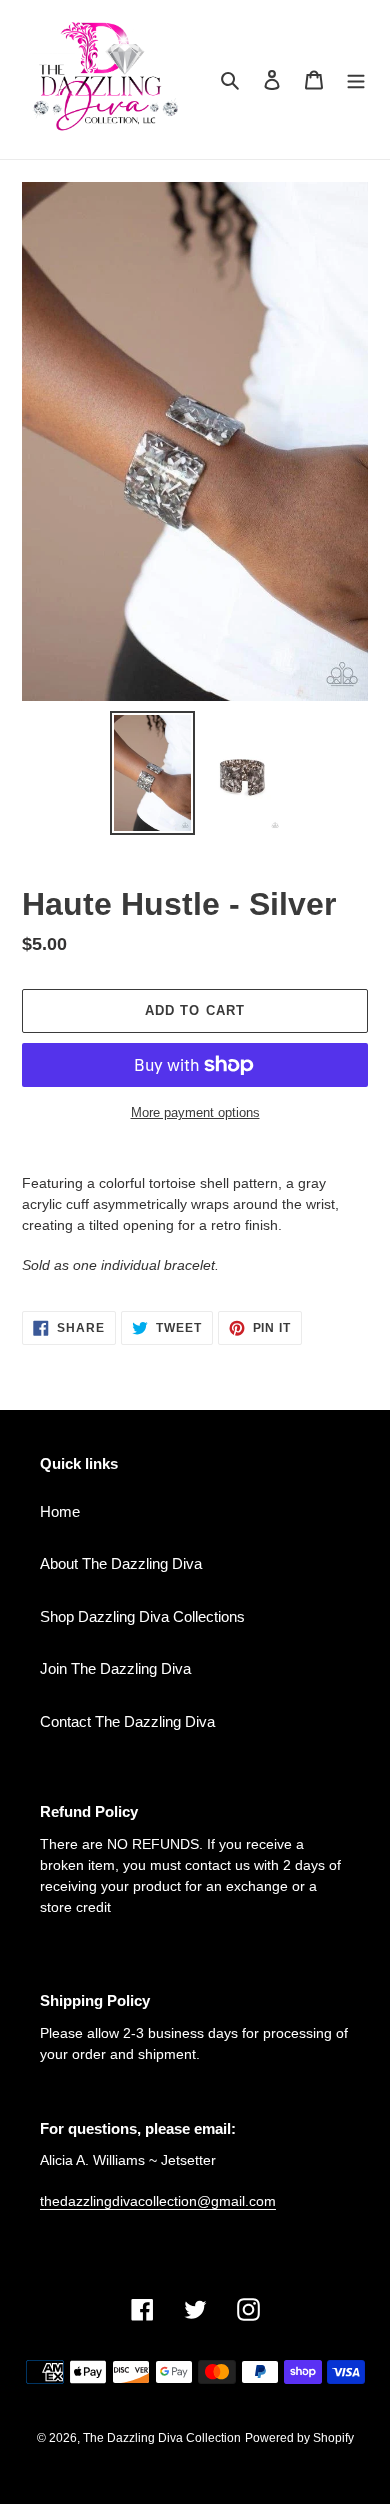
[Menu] (356, 79)
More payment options (195, 1112)
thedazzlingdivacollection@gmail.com (158, 2201)
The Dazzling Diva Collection (162, 2438)
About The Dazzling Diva (121, 1563)
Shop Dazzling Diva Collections (142, 1616)
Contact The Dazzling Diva (127, 1721)
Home (60, 1511)
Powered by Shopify (299, 2438)
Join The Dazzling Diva (115, 1668)
